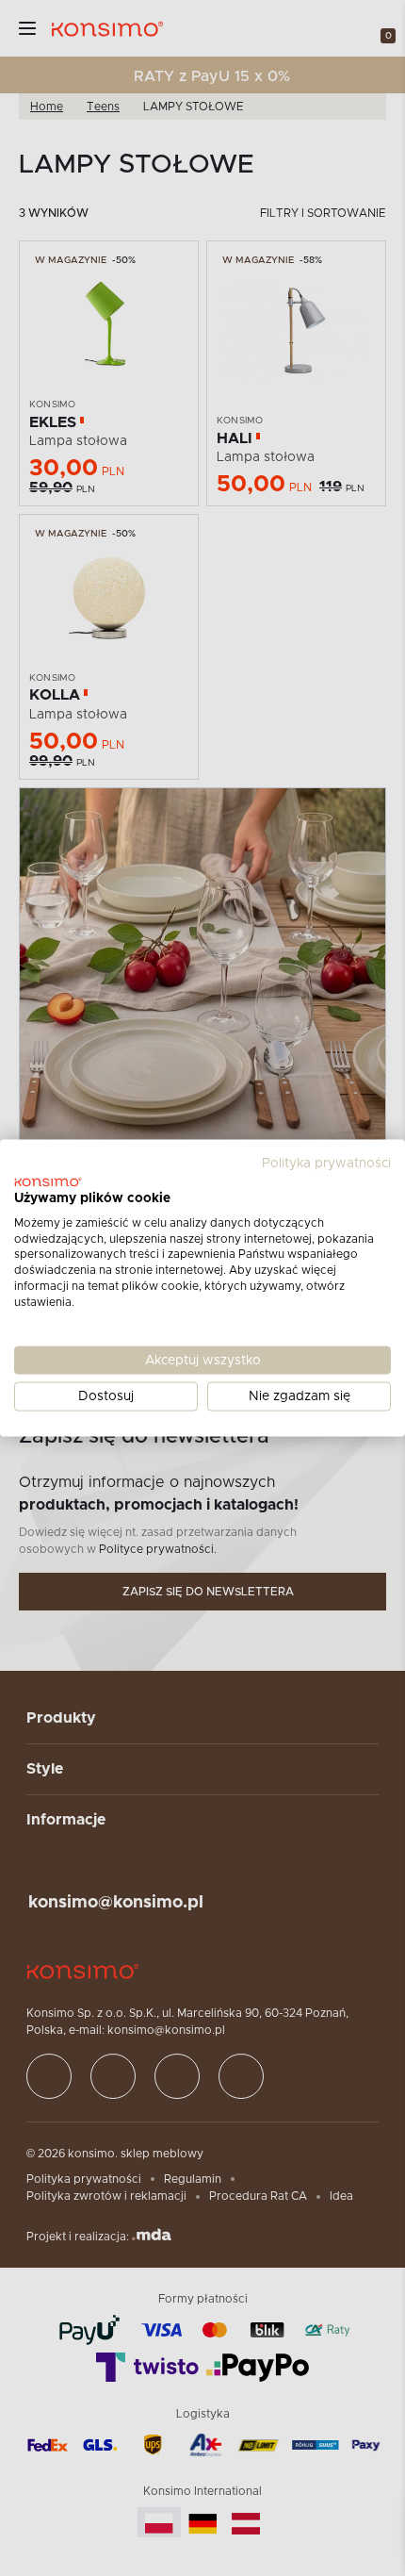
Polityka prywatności (326, 1164)
